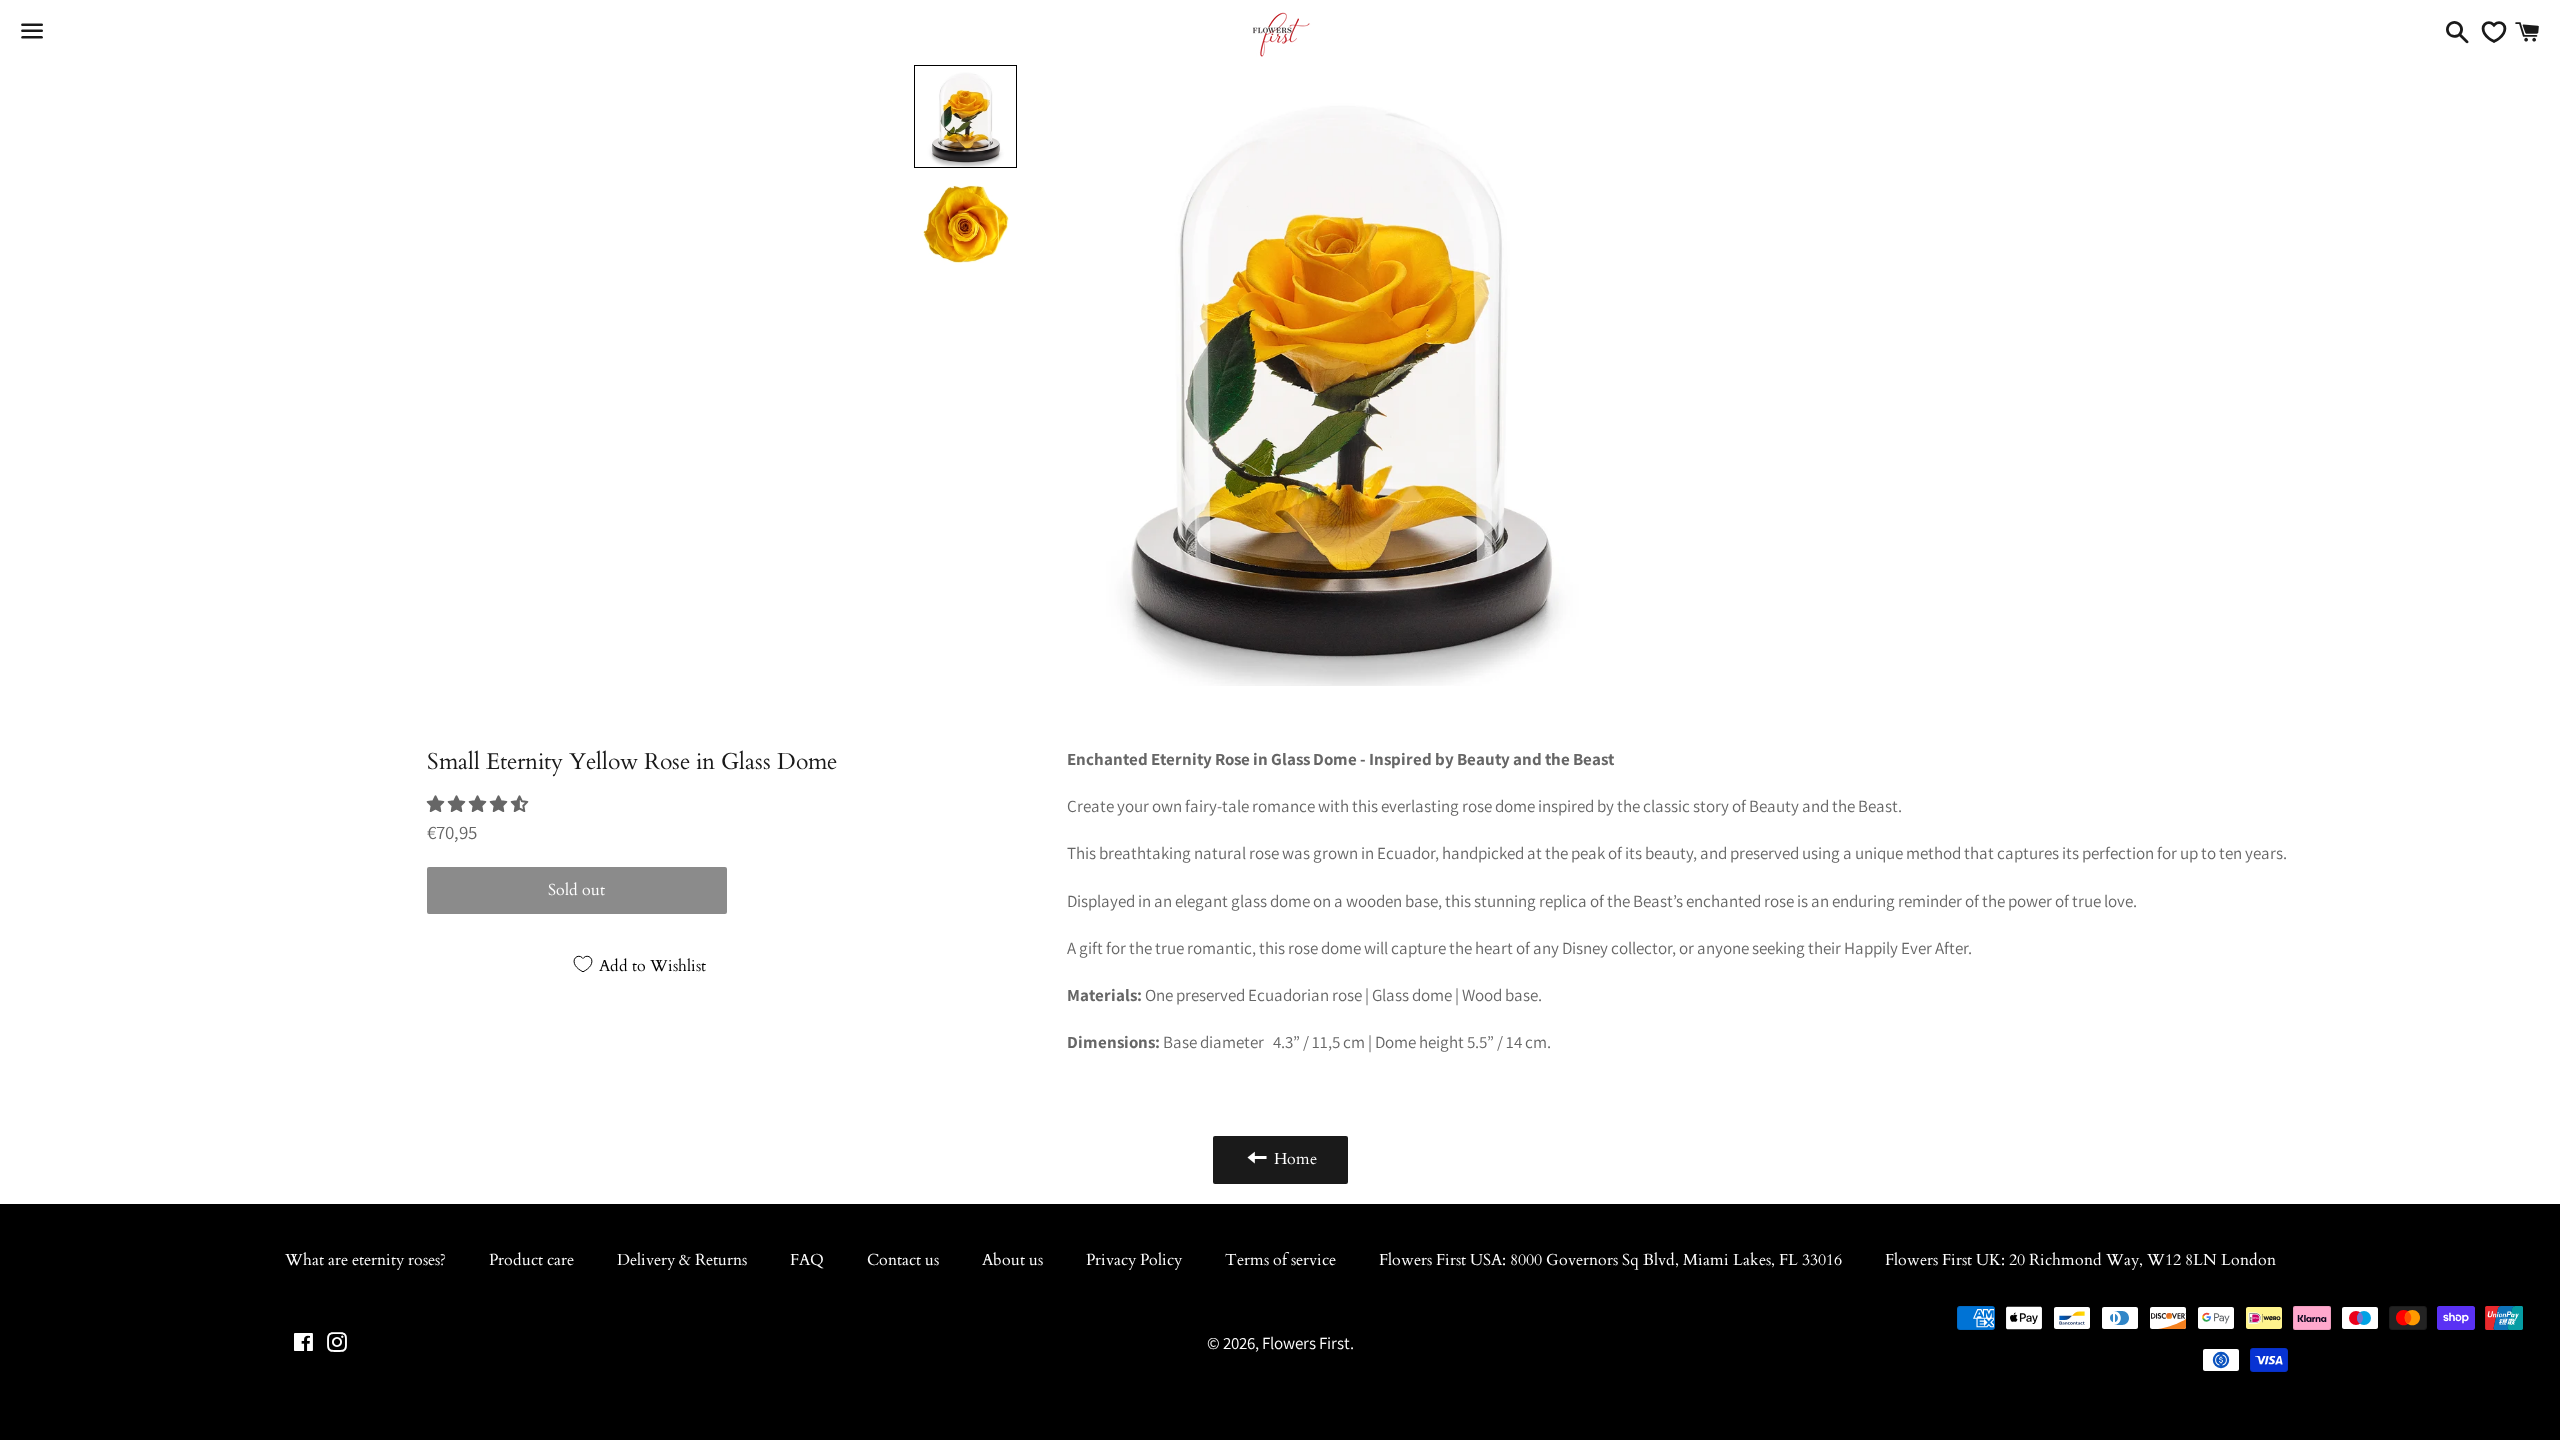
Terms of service (1280, 1260)
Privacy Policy (1134, 1260)
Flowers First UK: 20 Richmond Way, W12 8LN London (2080, 1260)
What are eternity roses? (365, 1260)
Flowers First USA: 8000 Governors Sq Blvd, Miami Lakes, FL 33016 (1610, 1260)
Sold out (576, 890)
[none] (965, 116)
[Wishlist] (2489, 32)
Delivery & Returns (682, 1260)
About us (1012, 1260)
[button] (479, 804)
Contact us (903, 1260)
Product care (531, 1260)
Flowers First (1306, 1343)
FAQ (807, 1260)
